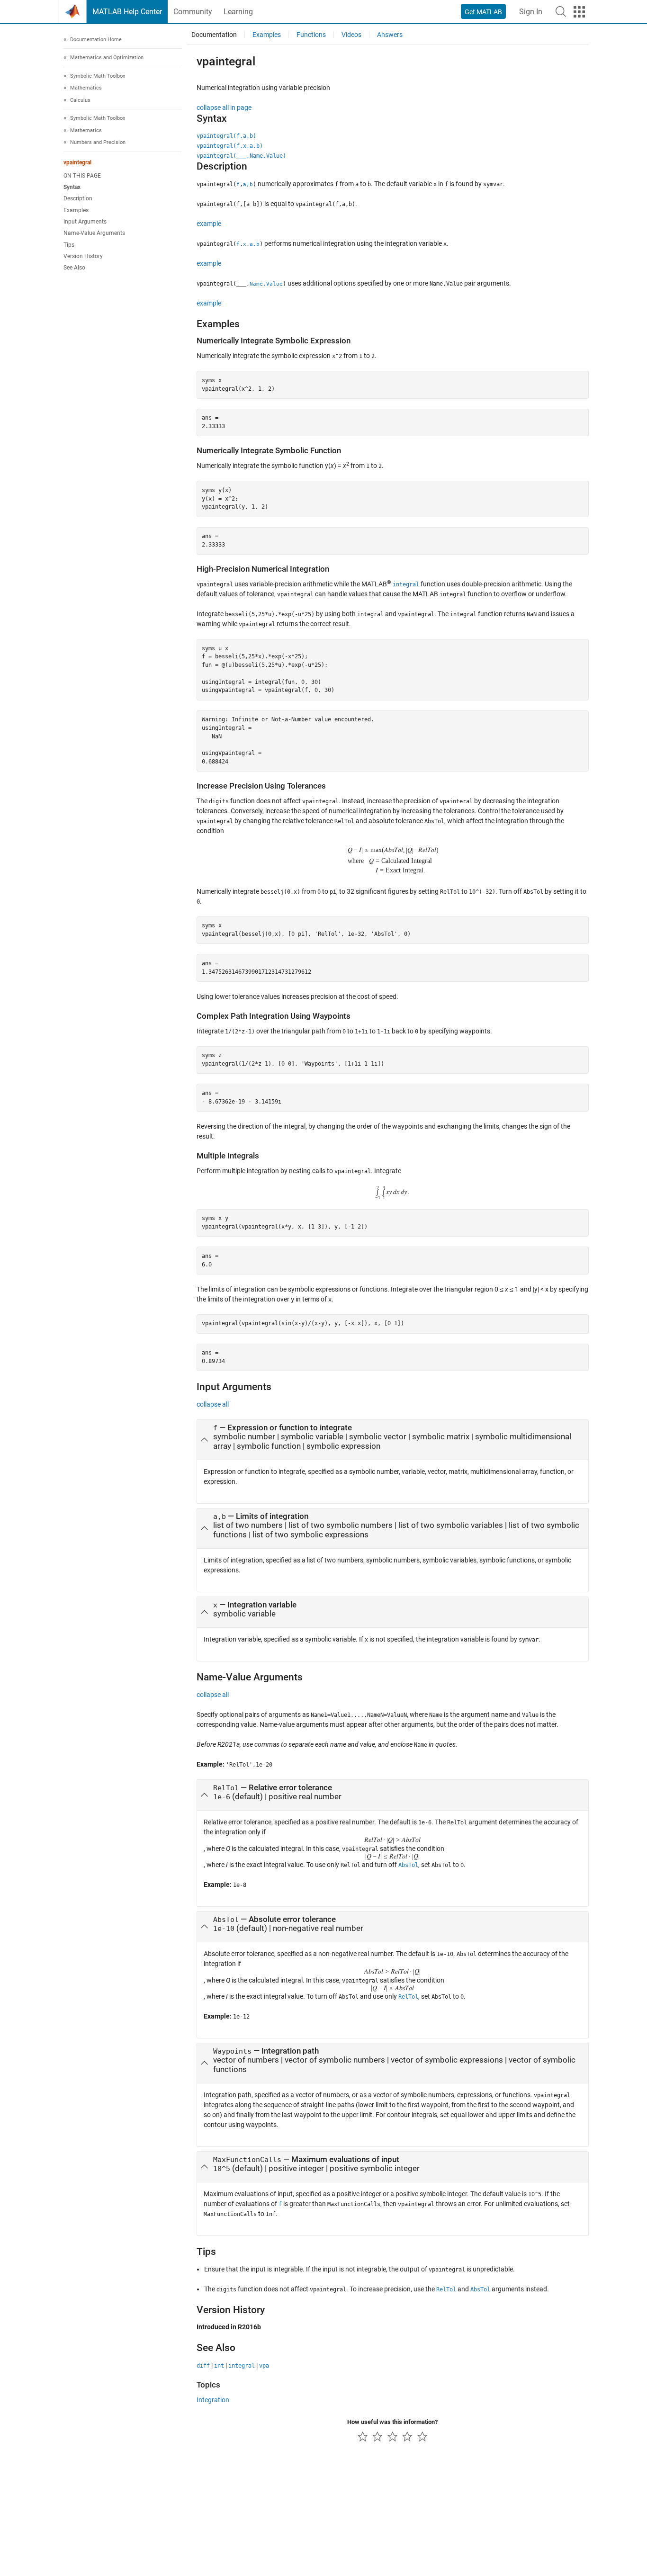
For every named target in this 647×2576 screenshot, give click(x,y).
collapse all (213, 1404)
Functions (311, 35)
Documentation (214, 35)
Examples (76, 210)
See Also (74, 268)
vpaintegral (77, 162)
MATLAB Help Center (127, 12)
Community (193, 12)
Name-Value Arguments (94, 233)
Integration (213, 2400)
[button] (561, 11)
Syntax (72, 188)
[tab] (393, 1440)
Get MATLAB (483, 12)
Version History (83, 257)
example (209, 224)
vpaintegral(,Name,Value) (241, 156)
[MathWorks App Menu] (579, 12)
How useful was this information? (392, 2422)
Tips (69, 245)
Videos (351, 35)
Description (78, 199)
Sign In (531, 12)
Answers (390, 35)
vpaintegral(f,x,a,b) (230, 146)
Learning (238, 12)
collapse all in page (224, 108)
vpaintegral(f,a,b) (226, 136)
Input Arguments (85, 222)
